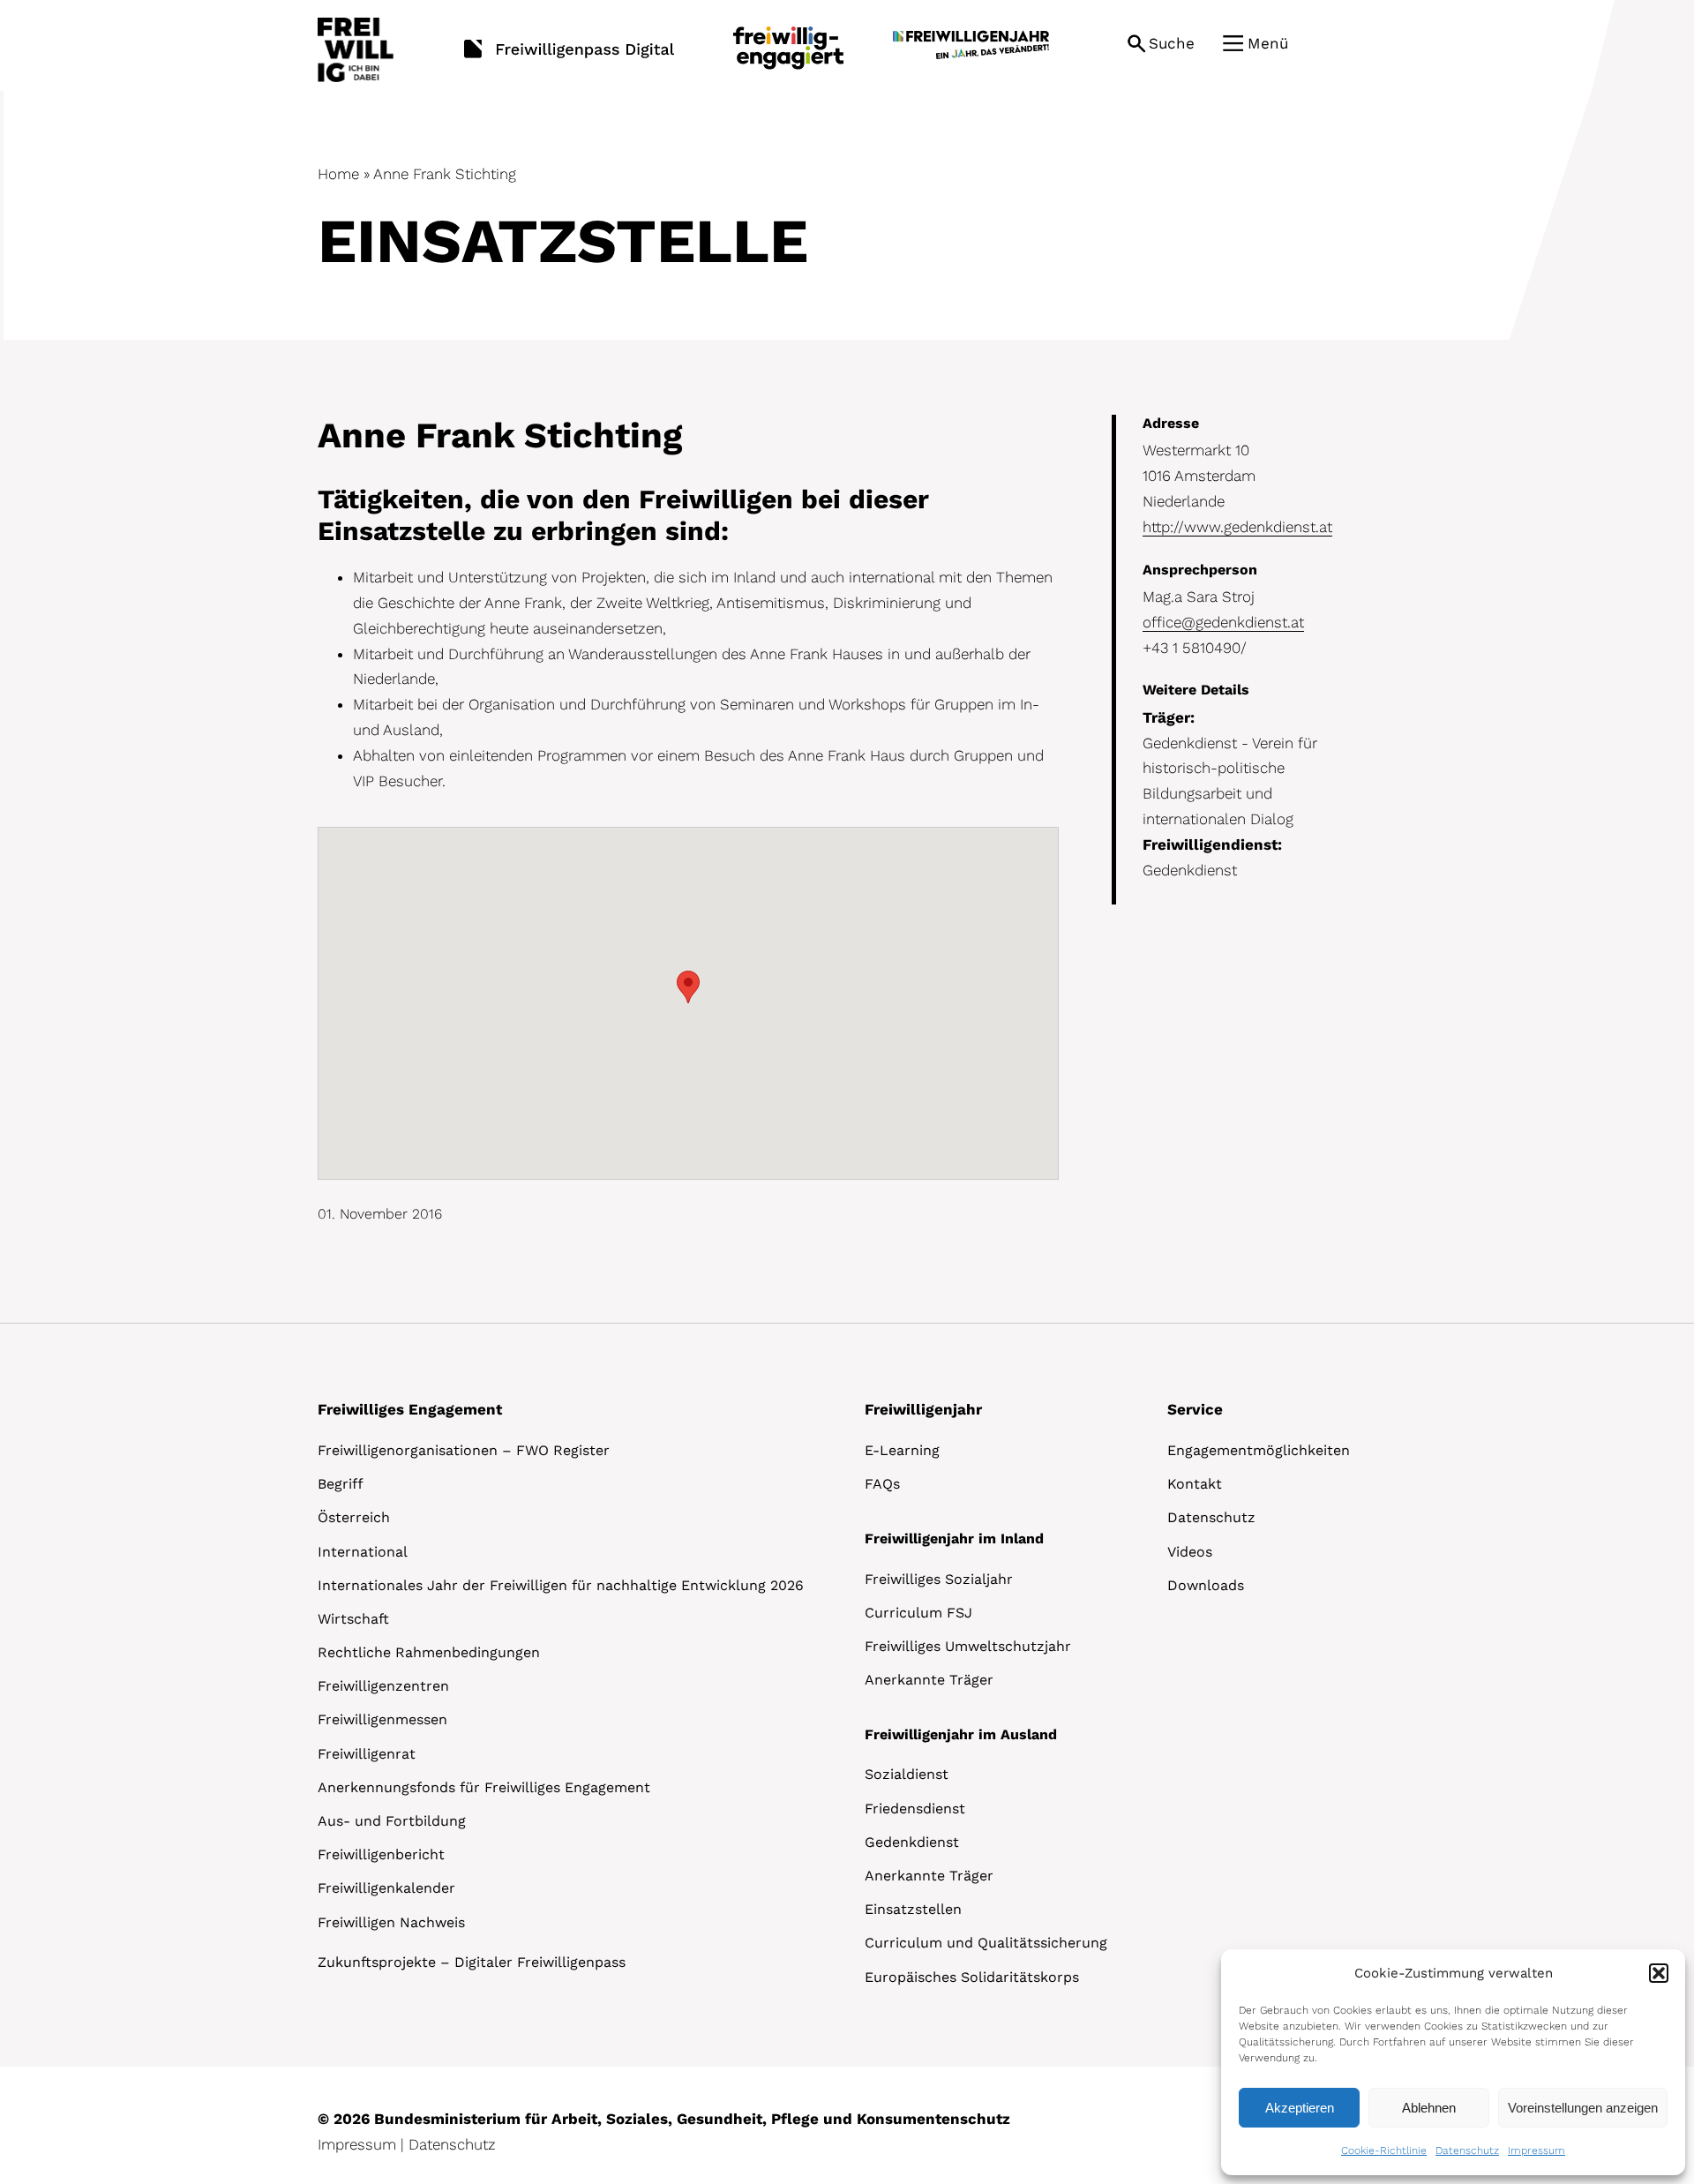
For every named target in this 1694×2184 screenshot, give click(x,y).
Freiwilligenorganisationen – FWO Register (464, 1450)
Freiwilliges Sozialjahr (939, 1579)
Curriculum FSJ (918, 1613)
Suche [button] (1172, 43)
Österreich (354, 1517)
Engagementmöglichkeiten (1259, 1450)
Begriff (341, 1484)
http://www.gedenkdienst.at (1237, 527)
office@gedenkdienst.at (1223, 622)
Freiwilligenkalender (386, 1888)
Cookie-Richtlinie (1384, 2150)
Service (1195, 1409)
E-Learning (902, 1450)
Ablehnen (1429, 2108)
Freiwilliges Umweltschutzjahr (968, 1646)
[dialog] (1453, 2062)
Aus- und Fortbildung (392, 1821)
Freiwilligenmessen (382, 1719)
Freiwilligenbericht (381, 1854)
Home (338, 174)
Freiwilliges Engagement (410, 1409)
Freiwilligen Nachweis (391, 1922)
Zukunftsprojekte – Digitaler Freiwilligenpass (472, 1962)
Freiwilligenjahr (923, 1409)
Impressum (1537, 2150)
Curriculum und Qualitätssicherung (986, 1943)
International (363, 1552)
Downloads (1206, 1585)
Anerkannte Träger (929, 1680)
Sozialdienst (907, 1774)
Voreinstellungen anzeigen (1583, 2108)
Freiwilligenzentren (383, 1686)
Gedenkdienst (912, 1842)
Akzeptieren (1300, 2108)
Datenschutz (1467, 2150)
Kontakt (1195, 1484)
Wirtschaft (353, 1619)
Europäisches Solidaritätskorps (972, 1977)
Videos (1190, 1552)
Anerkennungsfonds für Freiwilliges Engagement (484, 1787)
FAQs (882, 1484)
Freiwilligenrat (367, 1754)
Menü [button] (1268, 43)
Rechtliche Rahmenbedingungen (429, 1652)
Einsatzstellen (913, 1909)
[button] (1659, 1973)
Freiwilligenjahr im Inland (954, 1539)
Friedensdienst (915, 1809)
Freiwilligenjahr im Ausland (961, 1734)
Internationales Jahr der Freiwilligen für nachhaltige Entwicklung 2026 (561, 1585)
